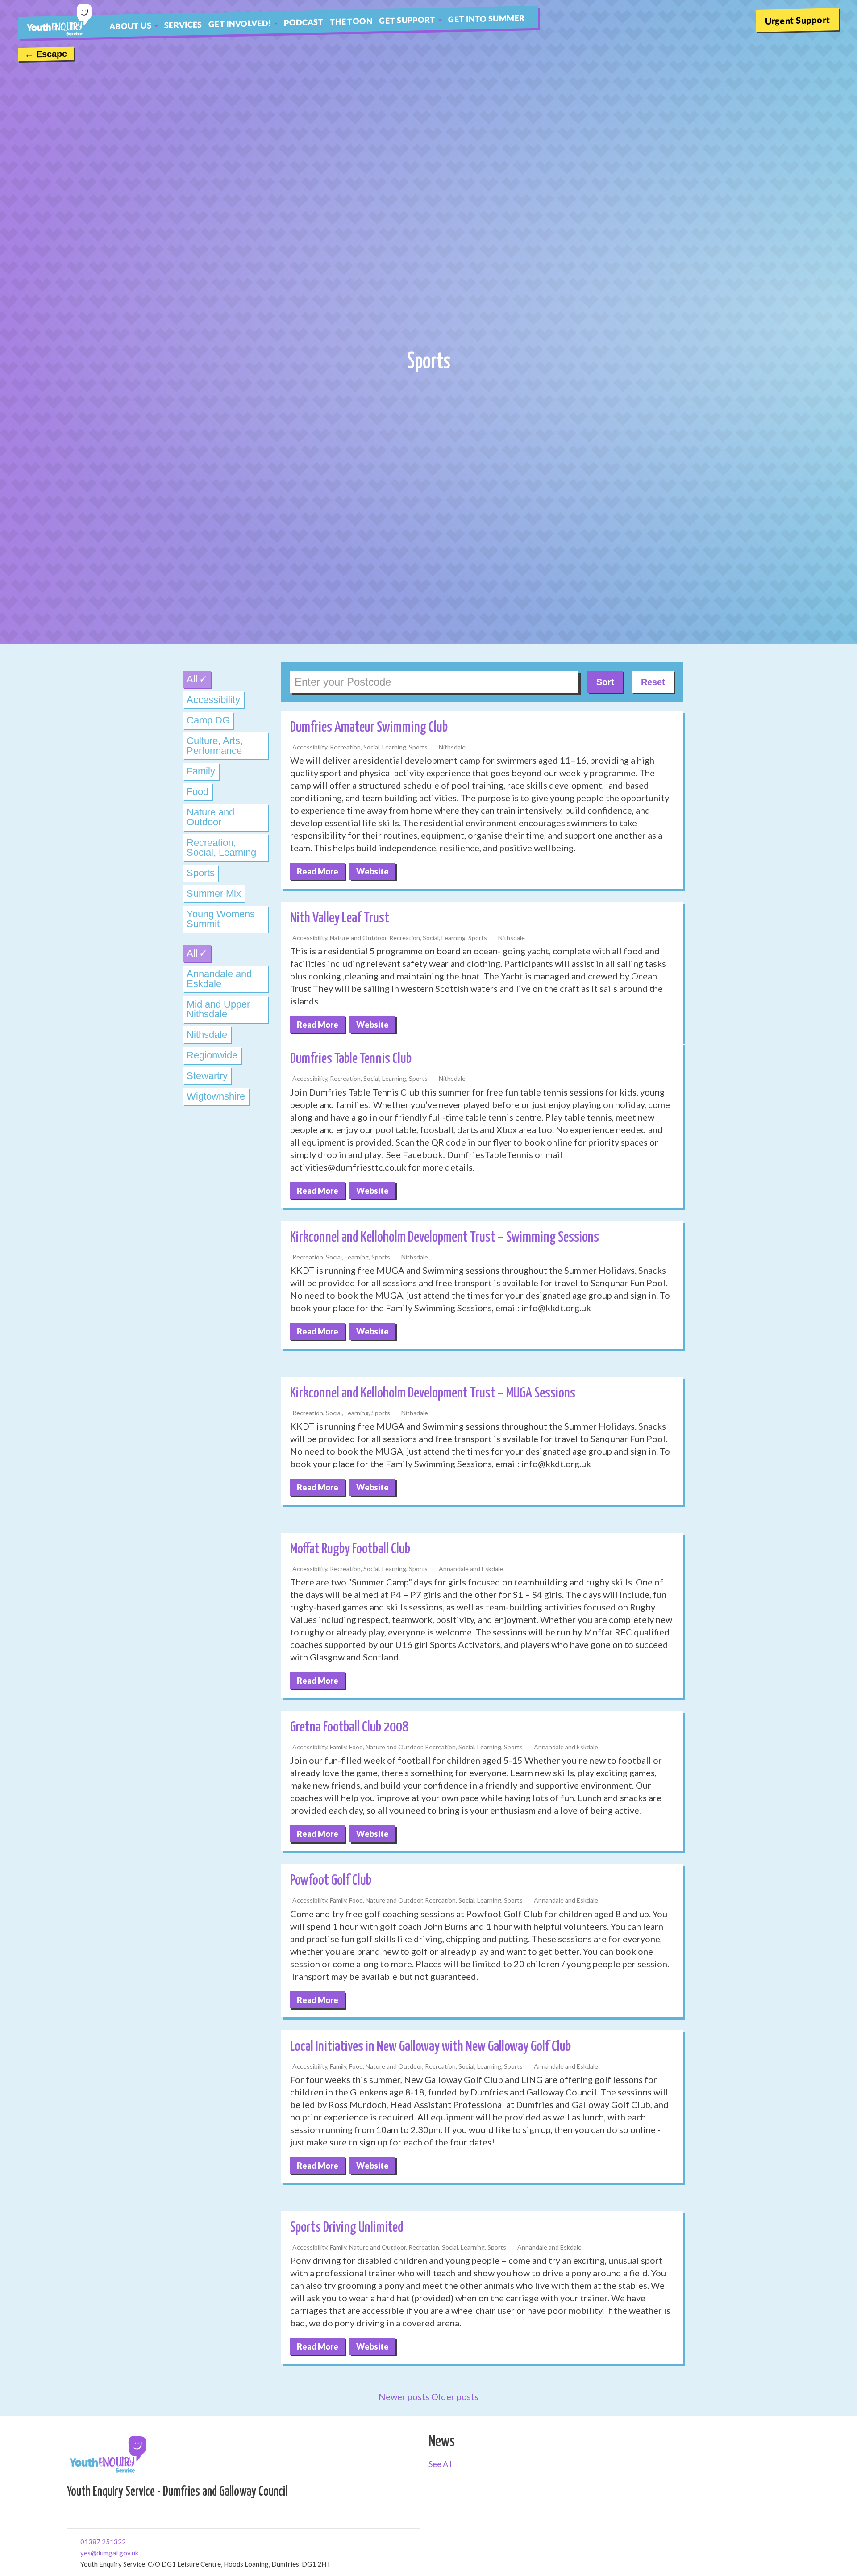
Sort (605, 682)
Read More (318, 871)
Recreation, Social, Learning (221, 847)
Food (198, 792)
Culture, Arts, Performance (215, 746)
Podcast (304, 22)
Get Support (407, 20)
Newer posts (404, 2396)
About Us (130, 25)
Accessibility (213, 700)
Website (372, 871)
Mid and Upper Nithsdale (218, 1009)
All (192, 679)
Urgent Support (798, 20)
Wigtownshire (216, 1096)
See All (440, 2464)
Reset (653, 682)
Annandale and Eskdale (219, 979)
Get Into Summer (486, 18)
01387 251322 (84, 2541)
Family (201, 771)
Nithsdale (207, 1035)
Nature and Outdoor (210, 817)
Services (183, 25)
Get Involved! (240, 23)
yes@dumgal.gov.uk (84, 2552)
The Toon (351, 21)
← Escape (46, 54)
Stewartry (207, 1076)
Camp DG (208, 720)
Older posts (455, 2396)
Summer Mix (214, 893)
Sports (201, 873)
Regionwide (212, 1055)
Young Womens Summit (221, 919)
